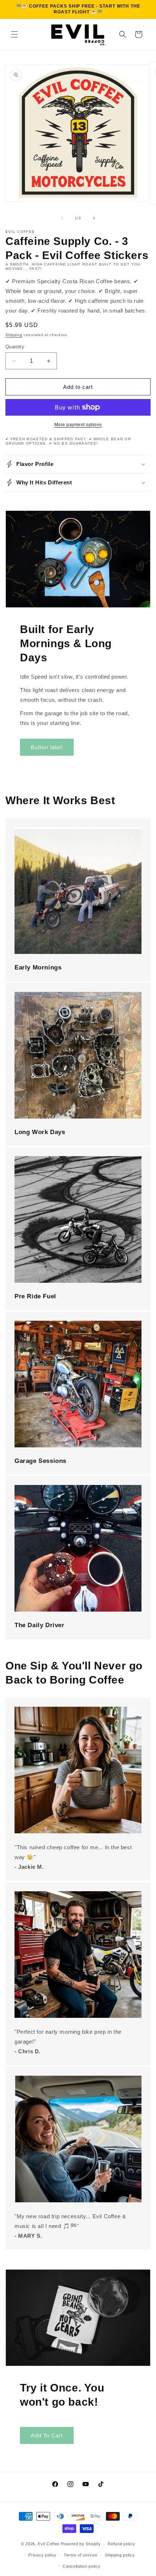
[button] (15, 34)
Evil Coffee (49, 2544)
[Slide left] (62, 218)
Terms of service (81, 2555)
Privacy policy (42, 2555)
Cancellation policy (81, 2566)
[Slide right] (94, 218)
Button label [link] (47, 747)
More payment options (78, 425)
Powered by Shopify (81, 2544)
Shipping (14, 335)
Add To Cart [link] (47, 2435)
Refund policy (121, 2544)
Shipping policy (120, 2555)
